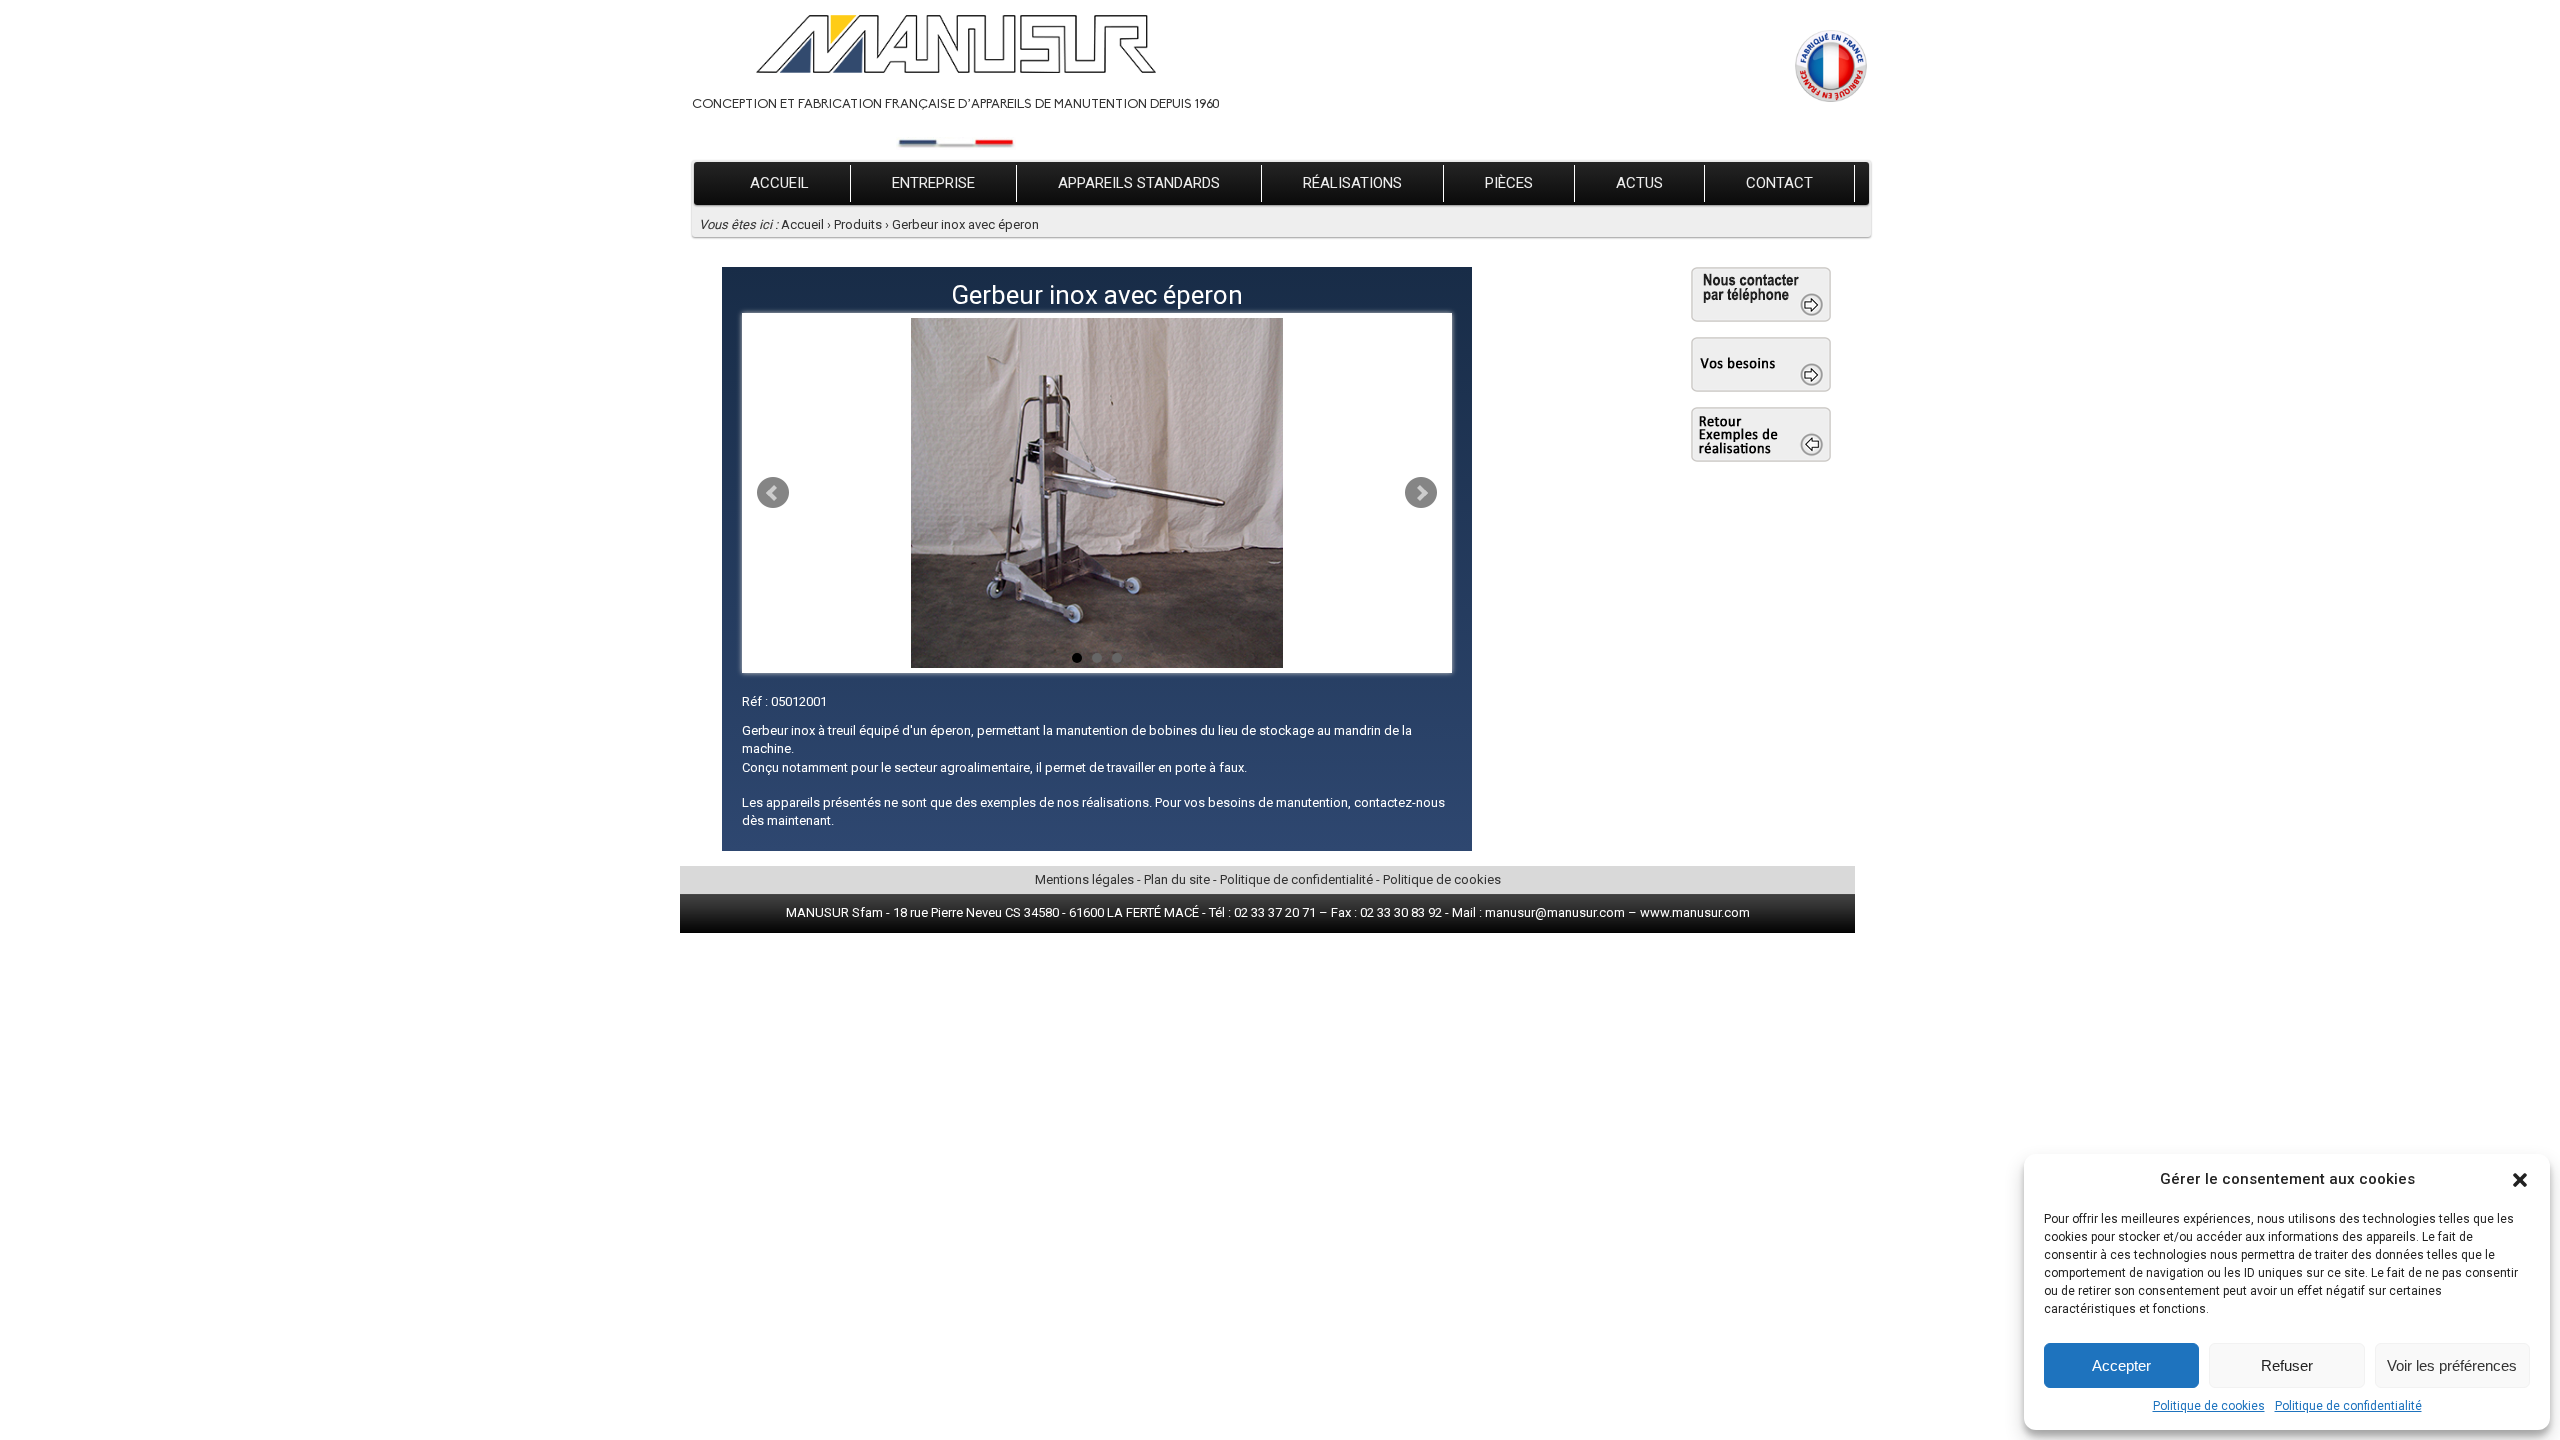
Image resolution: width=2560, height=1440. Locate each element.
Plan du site (1177, 879)
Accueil (779, 183)
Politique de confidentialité (2348, 1406)
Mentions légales (1084, 879)
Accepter (2121, 1365)
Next (1421, 493)
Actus (1639, 183)
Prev (773, 493)
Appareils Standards (1139, 183)
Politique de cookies (2209, 1406)
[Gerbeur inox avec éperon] (1097, 493)
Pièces (1509, 183)
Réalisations (1352, 183)
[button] (2520, 1180)
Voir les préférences (2452, 1365)
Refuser (2287, 1365)
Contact (1779, 183)
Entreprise (933, 183)
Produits (858, 224)
